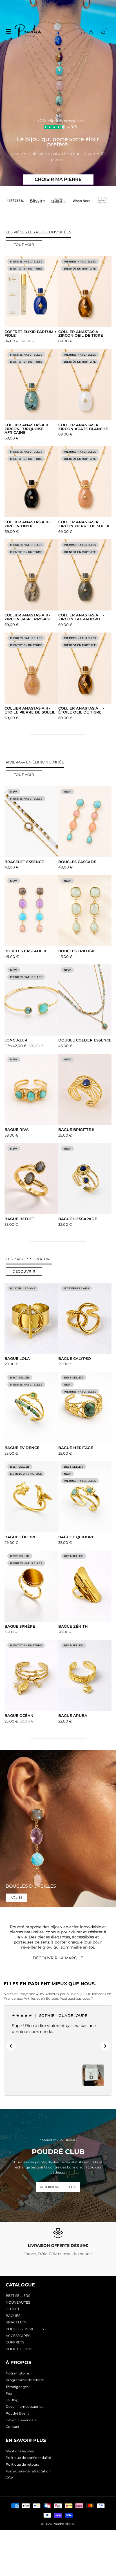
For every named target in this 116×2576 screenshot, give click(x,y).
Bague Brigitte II (76, 1130)
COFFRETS (15, 2342)
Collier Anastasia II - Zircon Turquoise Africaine (27, 429)
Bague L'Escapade (78, 1219)
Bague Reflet (19, 1219)
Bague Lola (17, 1359)
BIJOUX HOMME (20, 2349)
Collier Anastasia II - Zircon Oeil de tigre (81, 334)
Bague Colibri (20, 1537)
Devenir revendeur (21, 2420)
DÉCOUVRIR (24, 1271)
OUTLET (13, 2309)
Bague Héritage (76, 1448)
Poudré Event (17, 2413)
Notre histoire (17, 2373)
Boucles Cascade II (25, 951)
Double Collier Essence (85, 1040)
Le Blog (12, 2400)
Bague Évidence (22, 1448)
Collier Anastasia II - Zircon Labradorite (81, 617)
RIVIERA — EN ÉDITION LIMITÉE (35, 762)
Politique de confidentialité (28, 2458)
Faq (9, 2393)
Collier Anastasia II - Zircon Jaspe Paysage (28, 617)
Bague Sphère (20, 1627)
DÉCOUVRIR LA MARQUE (58, 1958)
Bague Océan (19, 1716)
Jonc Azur (16, 1040)
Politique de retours (22, 2464)
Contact (13, 2427)
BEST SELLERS (18, 2296)
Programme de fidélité (25, 2380)
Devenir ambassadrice (24, 2407)
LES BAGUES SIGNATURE (29, 1259)
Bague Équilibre (76, 1537)
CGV (9, 2478)
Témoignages (17, 2387)
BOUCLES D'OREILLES (25, 2329)
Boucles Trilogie (77, 951)
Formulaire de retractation (28, 2471)
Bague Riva (17, 1130)
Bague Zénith (73, 1627)
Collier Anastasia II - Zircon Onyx (27, 524)
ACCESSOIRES (18, 2336)
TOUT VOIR (24, 245)
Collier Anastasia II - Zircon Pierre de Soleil (84, 524)
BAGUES (13, 2316)
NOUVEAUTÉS (18, 2302)
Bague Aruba (73, 1716)
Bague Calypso (75, 1359)
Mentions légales (20, 2451)
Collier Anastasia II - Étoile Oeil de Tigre (81, 710)
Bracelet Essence (24, 862)
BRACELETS (16, 2322)
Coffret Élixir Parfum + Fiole (31, 334)
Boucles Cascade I (78, 862)
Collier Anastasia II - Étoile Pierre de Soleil (30, 710)
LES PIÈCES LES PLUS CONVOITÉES (38, 232)
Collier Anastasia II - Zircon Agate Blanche (83, 427)
